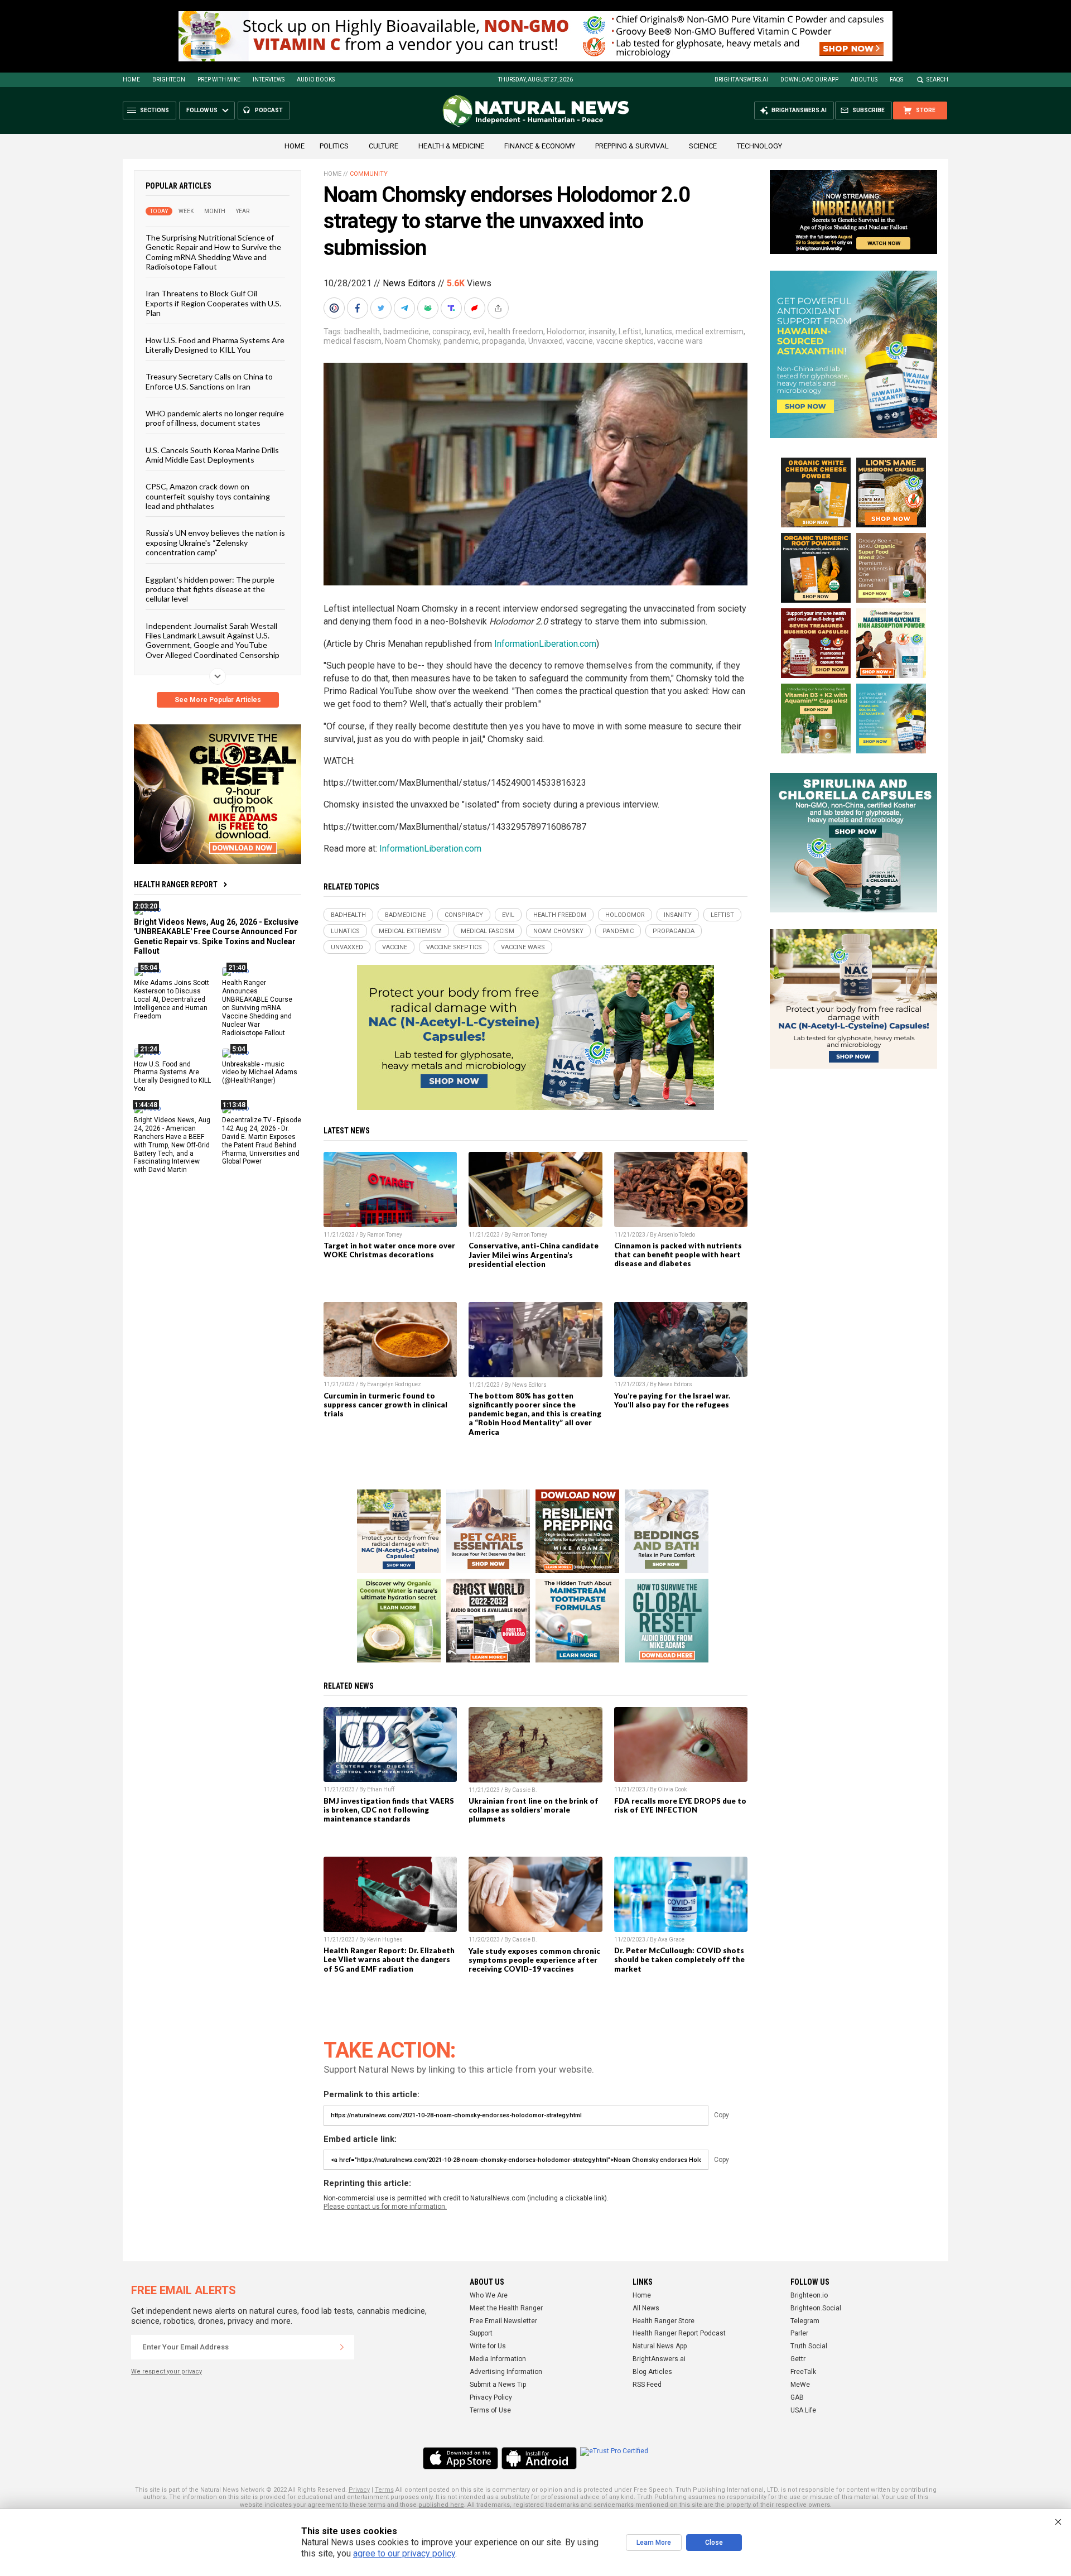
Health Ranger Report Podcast (679, 2333)
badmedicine (406, 331)
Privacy (359, 2490)
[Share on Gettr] (476, 308)
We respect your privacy (167, 2371)
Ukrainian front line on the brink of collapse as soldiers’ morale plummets (534, 1810)
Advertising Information (506, 2372)
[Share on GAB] (429, 308)
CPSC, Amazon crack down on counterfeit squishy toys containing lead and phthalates (208, 496)
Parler (799, 2333)
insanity (602, 331)
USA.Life (803, 2410)
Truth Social (809, 2346)
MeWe (800, 2385)
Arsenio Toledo (676, 1235)
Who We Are (489, 2295)
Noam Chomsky (413, 341)
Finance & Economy (540, 146)
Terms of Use (490, 2410)
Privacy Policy (491, 2397)
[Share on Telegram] (406, 308)
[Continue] (342, 2347)
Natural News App (660, 2346)
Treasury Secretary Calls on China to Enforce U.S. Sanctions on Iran (209, 381)
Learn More (654, 2543)
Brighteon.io (809, 2295)
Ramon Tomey (385, 1235)
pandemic (461, 341)
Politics (334, 146)
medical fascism (353, 341)
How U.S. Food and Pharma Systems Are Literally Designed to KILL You (215, 344)
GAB (797, 2397)
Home (131, 80)
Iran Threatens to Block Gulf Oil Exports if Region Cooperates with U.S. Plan (213, 303)
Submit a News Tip (498, 2385)
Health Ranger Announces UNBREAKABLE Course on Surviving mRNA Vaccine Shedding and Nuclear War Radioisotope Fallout (257, 1008)
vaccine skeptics (625, 341)
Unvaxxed (546, 341)
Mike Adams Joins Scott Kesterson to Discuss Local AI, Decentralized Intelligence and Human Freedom (172, 999)
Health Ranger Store (664, 2321)
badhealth (362, 331)
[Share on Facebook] (359, 308)
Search (937, 80)
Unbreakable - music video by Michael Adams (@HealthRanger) (260, 1072)
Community (369, 174)
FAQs (896, 80)
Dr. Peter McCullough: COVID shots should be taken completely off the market (679, 1959)
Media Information (498, 2359)
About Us (864, 80)
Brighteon (169, 80)
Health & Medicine (451, 146)
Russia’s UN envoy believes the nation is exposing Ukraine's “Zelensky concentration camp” (215, 542)
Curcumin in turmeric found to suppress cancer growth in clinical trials (385, 1405)
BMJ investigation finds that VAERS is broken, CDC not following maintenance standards (389, 1810)
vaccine (580, 341)
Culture (383, 146)
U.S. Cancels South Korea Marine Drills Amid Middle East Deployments (212, 454)
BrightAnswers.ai (741, 80)
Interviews (269, 80)
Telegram (805, 2321)
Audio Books (316, 80)
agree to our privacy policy (404, 2553)
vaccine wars (680, 341)
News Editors (409, 283)
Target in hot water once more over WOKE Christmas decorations (389, 1250)
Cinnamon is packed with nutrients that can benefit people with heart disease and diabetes (678, 1255)
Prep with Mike (219, 80)
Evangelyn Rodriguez (394, 1384)
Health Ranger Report (176, 885)
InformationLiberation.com (545, 644)
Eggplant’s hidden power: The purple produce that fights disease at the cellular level (210, 589)
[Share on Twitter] (382, 308)
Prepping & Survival (632, 146)
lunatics (658, 331)
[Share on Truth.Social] (452, 308)
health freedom (516, 331)
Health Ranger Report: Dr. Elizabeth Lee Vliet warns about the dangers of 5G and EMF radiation (389, 1959)
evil (479, 331)
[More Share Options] (499, 308)
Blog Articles (652, 2372)
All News (646, 2308)
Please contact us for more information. (385, 2207)
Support (481, 2333)
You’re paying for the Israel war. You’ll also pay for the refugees (672, 1400)
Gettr (798, 2359)
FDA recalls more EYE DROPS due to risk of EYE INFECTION (680, 1805)
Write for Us (488, 2346)
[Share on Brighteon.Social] (335, 308)
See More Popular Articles (218, 700)
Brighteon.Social (816, 2308)
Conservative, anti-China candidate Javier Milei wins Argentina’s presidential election (534, 1255)
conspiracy (451, 331)
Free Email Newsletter (503, 2321)
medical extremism (710, 331)
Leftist (630, 331)
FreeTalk (803, 2372)
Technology (759, 146)
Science (703, 146)
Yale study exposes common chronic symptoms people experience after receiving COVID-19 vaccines (534, 1960)
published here (441, 2505)
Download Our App (809, 80)
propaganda (503, 341)
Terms (384, 2490)
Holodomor (566, 331)
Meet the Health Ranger (506, 2308)
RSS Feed (647, 2385)
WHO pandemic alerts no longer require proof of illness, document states (215, 418)
